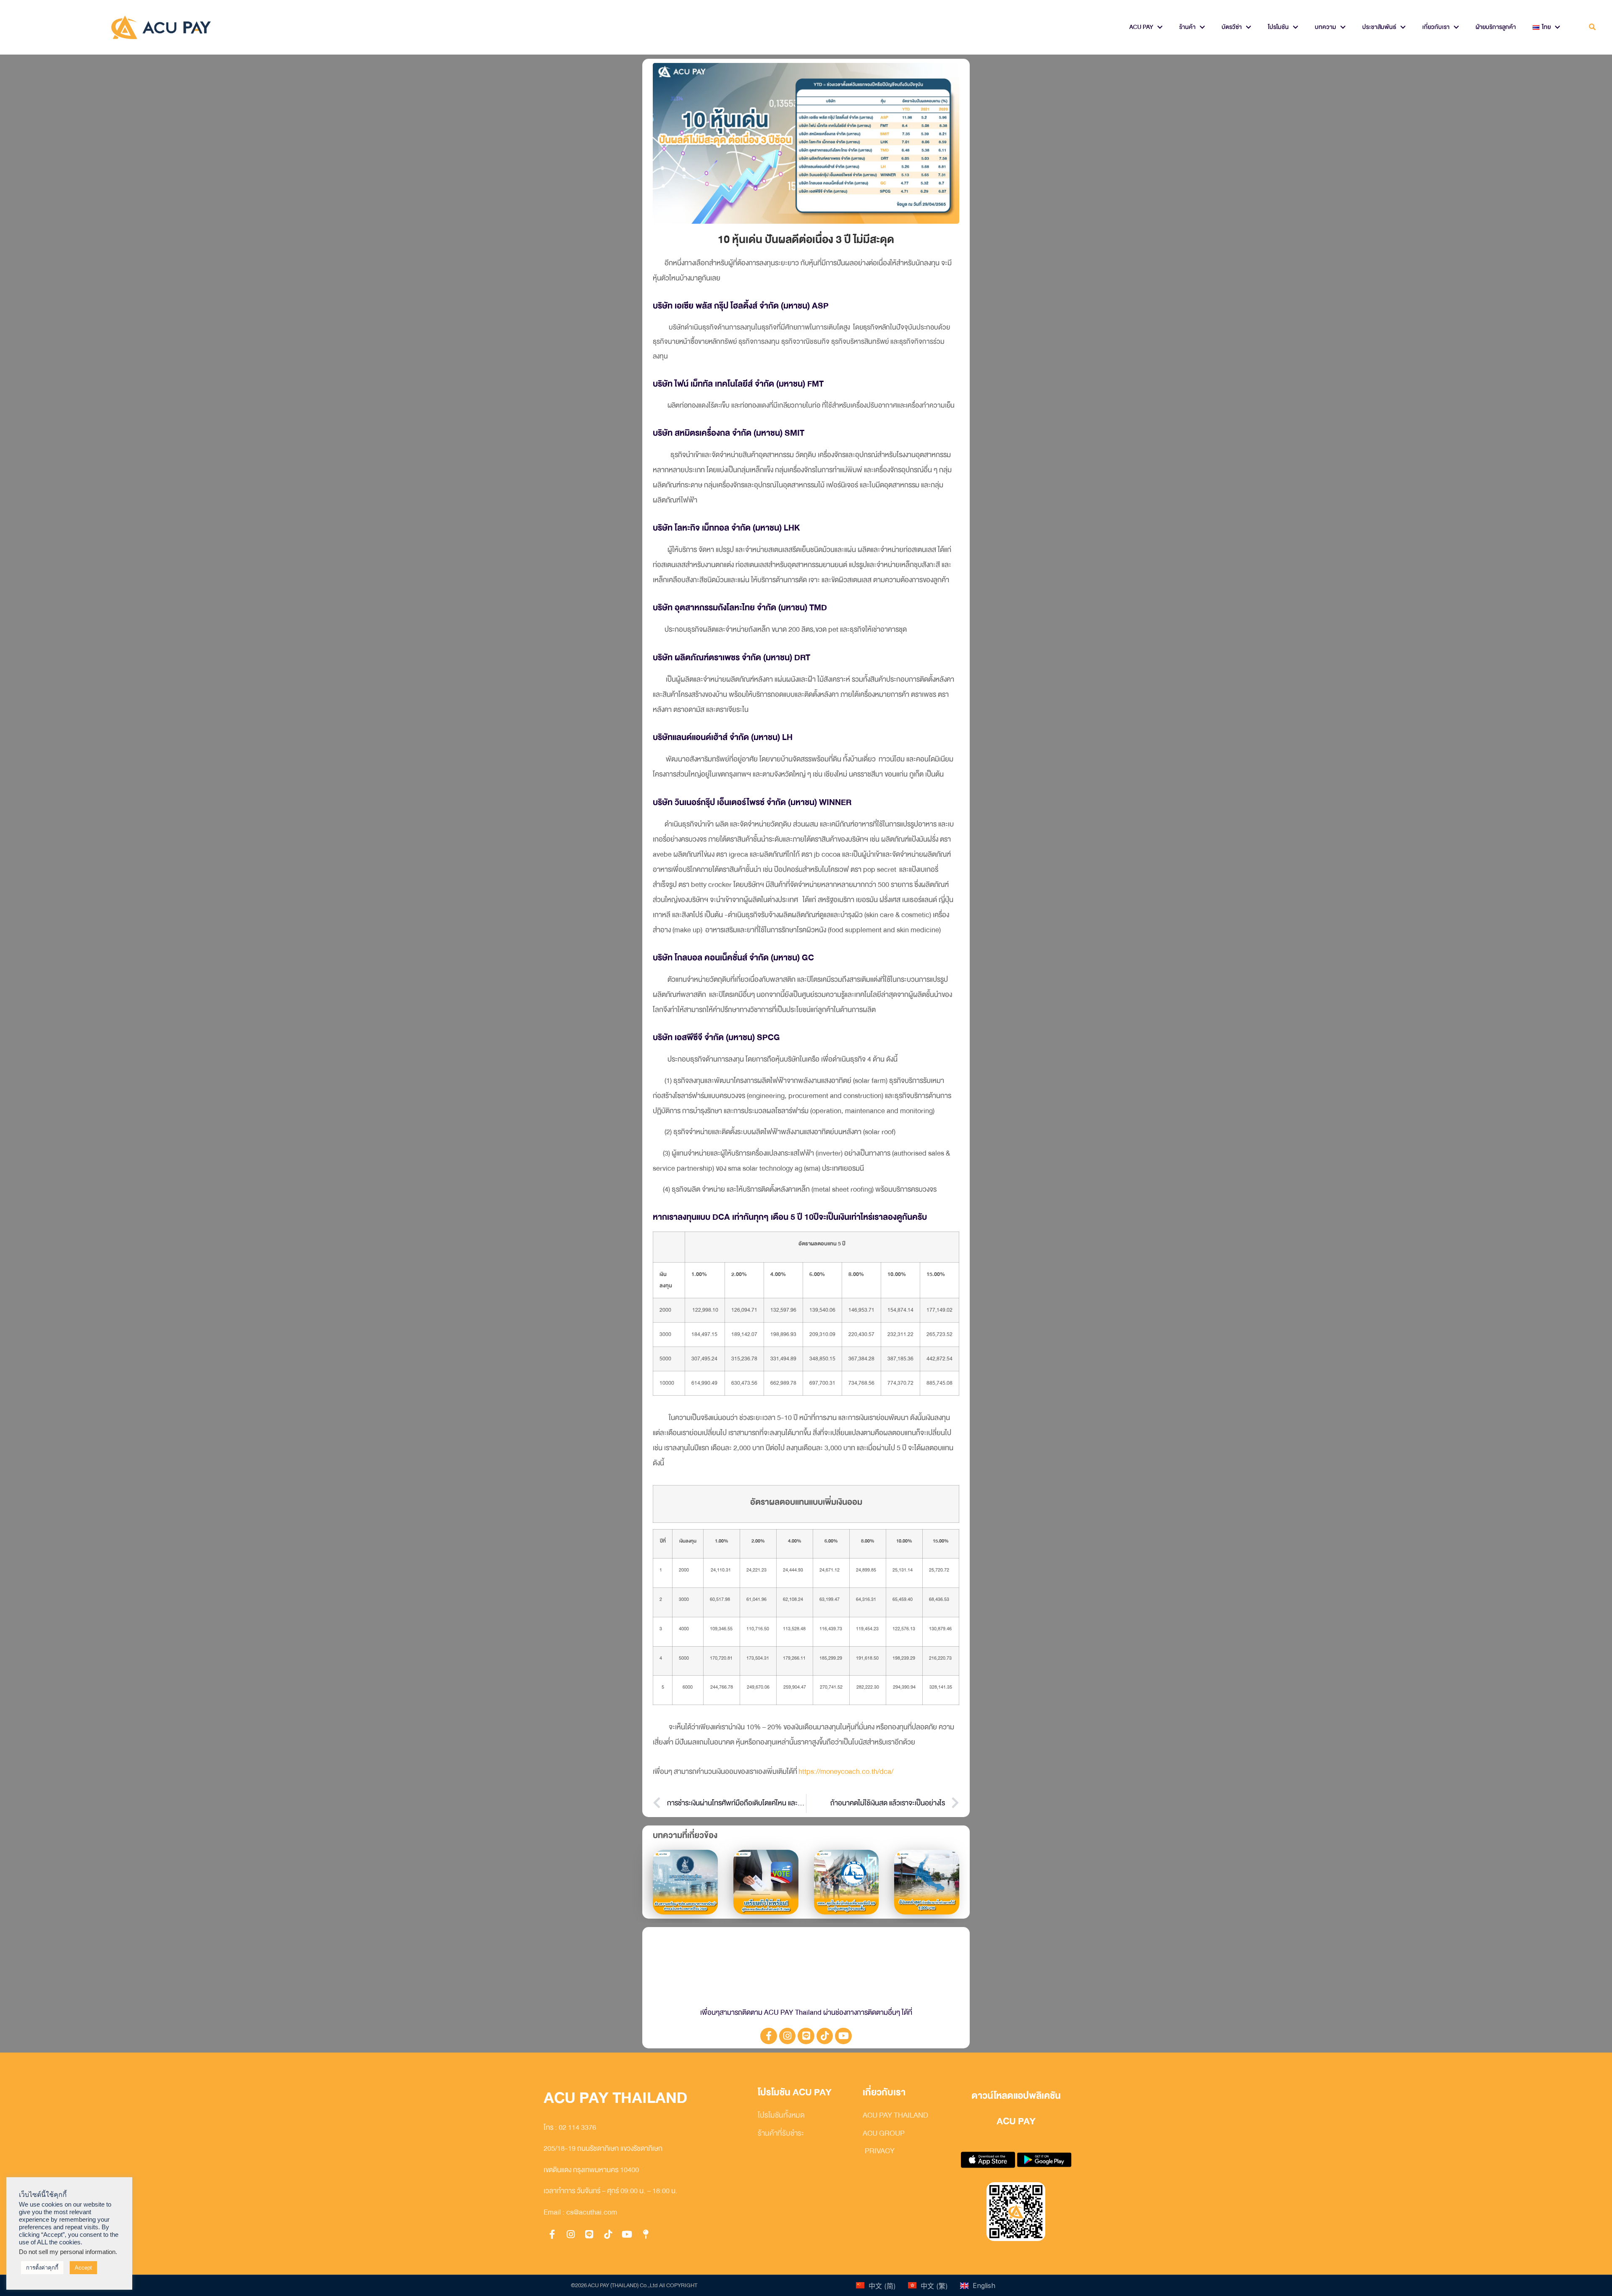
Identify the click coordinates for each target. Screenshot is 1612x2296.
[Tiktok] (825, 2036)
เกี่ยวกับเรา (1436, 27)
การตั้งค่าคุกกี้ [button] (42, 2268)
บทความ (1325, 27)
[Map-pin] (646, 2234)
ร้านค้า (1187, 27)
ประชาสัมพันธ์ (1379, 27)
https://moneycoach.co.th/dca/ (846, 1772)
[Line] (806, 2036)
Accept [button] (83, 2268)
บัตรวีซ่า (1232, 27)
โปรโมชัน (1278, 27)
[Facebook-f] (769, 2036)
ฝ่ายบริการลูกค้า (1496, 27)
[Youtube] (843, 2036)
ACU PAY (1141, 27)
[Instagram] (788, 2036)
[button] (1592, 27)
